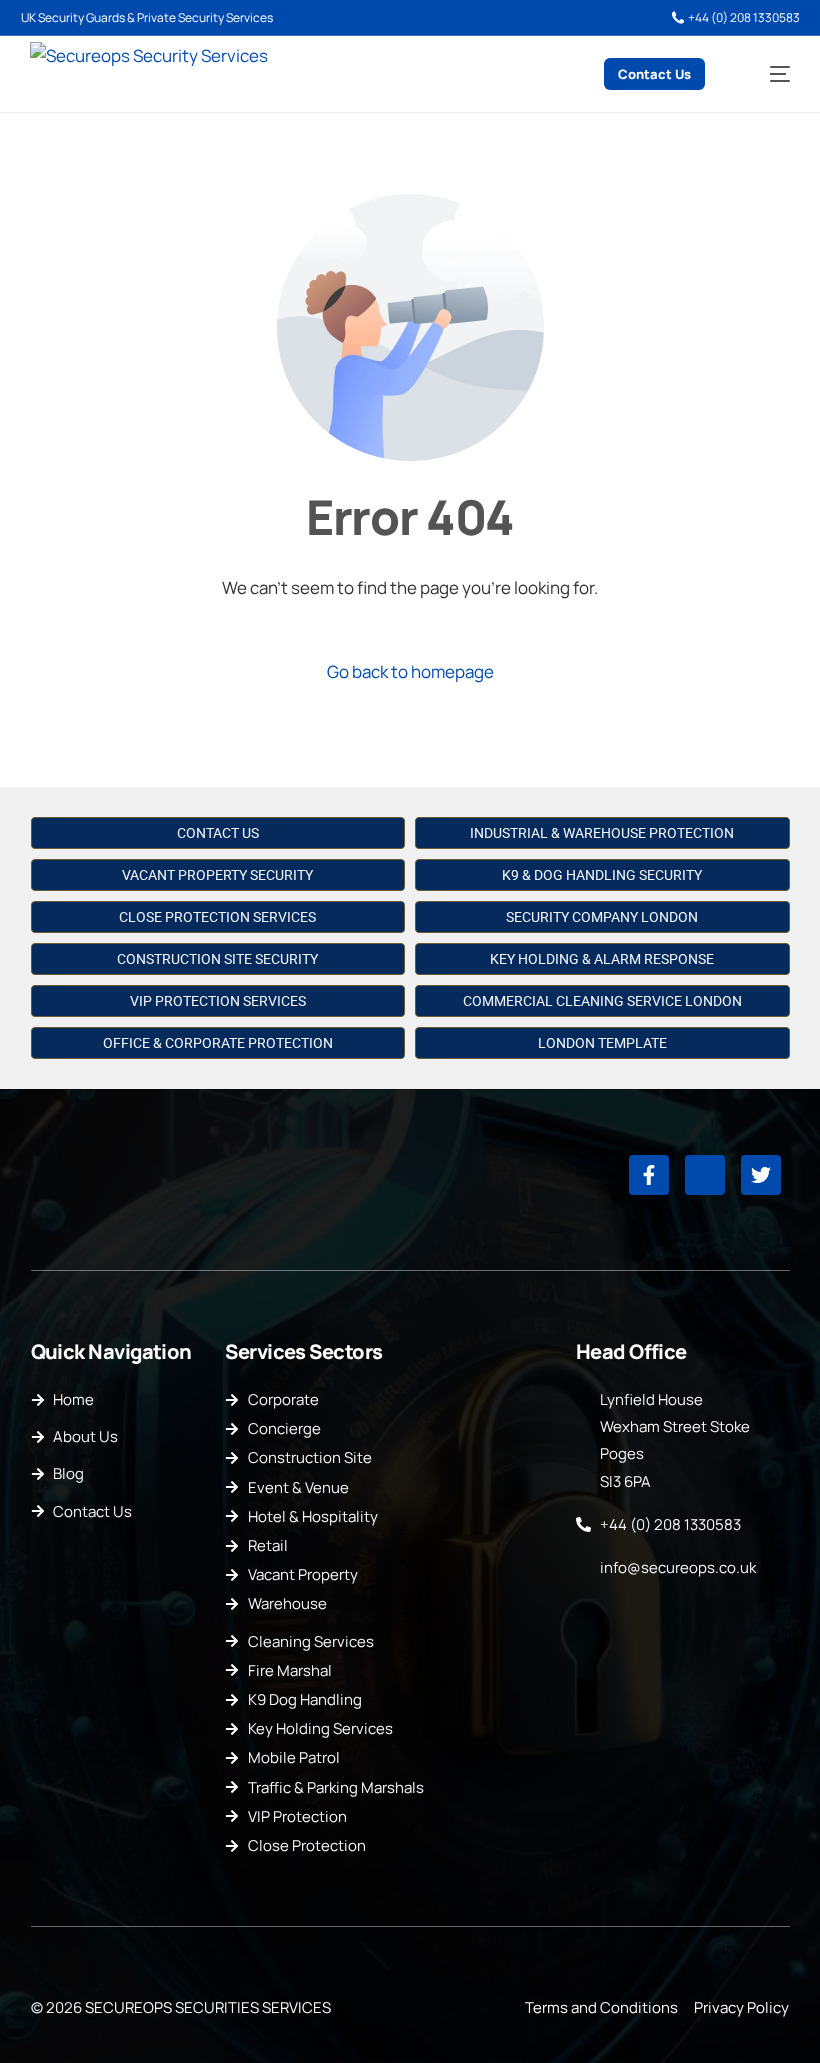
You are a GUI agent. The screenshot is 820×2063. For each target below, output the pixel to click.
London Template (602, 1043)
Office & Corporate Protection (218, 1043)
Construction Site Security (217, 959)
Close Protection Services (217, 917)
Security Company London (602, 917)
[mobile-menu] (766, 74)
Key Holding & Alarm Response (602, 959)
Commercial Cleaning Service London (602, 1001)
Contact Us (218, 833)
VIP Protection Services (218, 1001)
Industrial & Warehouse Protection (602, 833)
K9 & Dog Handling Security (602, 875)
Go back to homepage (410, 671)
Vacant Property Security (217, 875)
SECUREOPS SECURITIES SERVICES (208, 2007)
